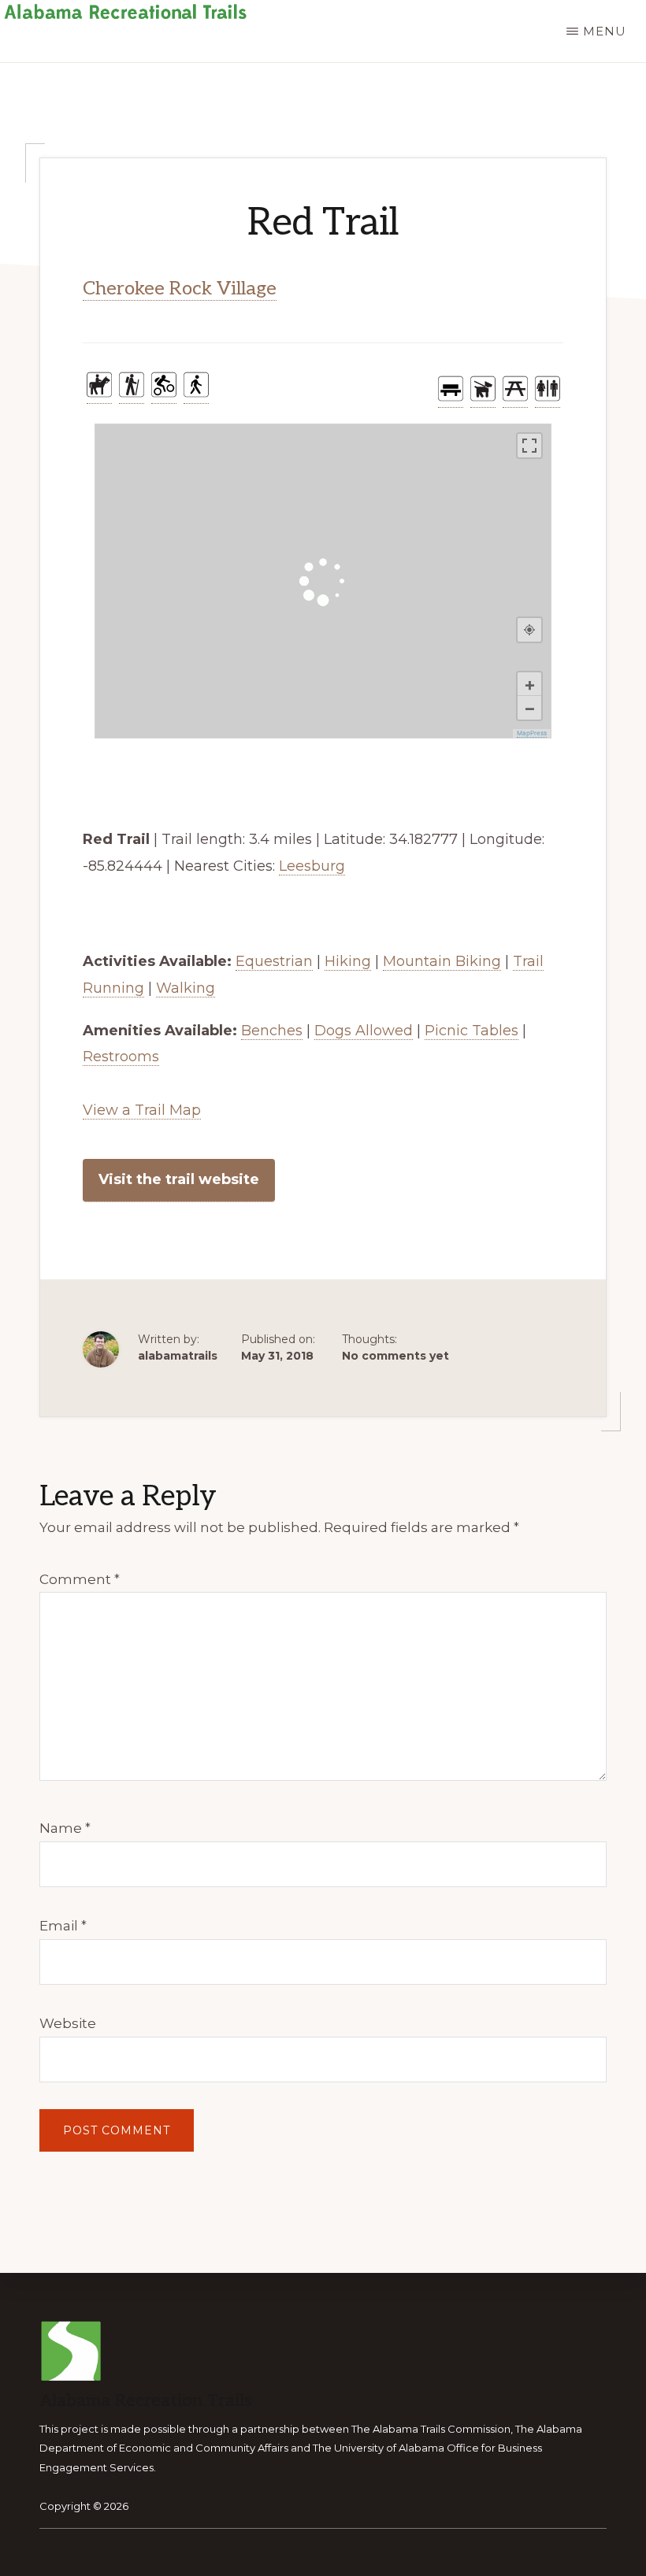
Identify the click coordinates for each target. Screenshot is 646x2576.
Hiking (348, 961)
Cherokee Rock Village (180, 289)
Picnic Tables (472, 1031)
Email (63, 1926)
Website (68, 2023)
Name (65, 1828)
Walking (186, 988)
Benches (272, 1031)
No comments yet (395, 1356)
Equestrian (274, 961)
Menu (605, 31)
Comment (80, 1579)
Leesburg (312, 866)
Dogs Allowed (364, 1031)
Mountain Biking (442, 961)
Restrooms (121, 1057)
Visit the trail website (179, 1179)
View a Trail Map (142, 1110)
